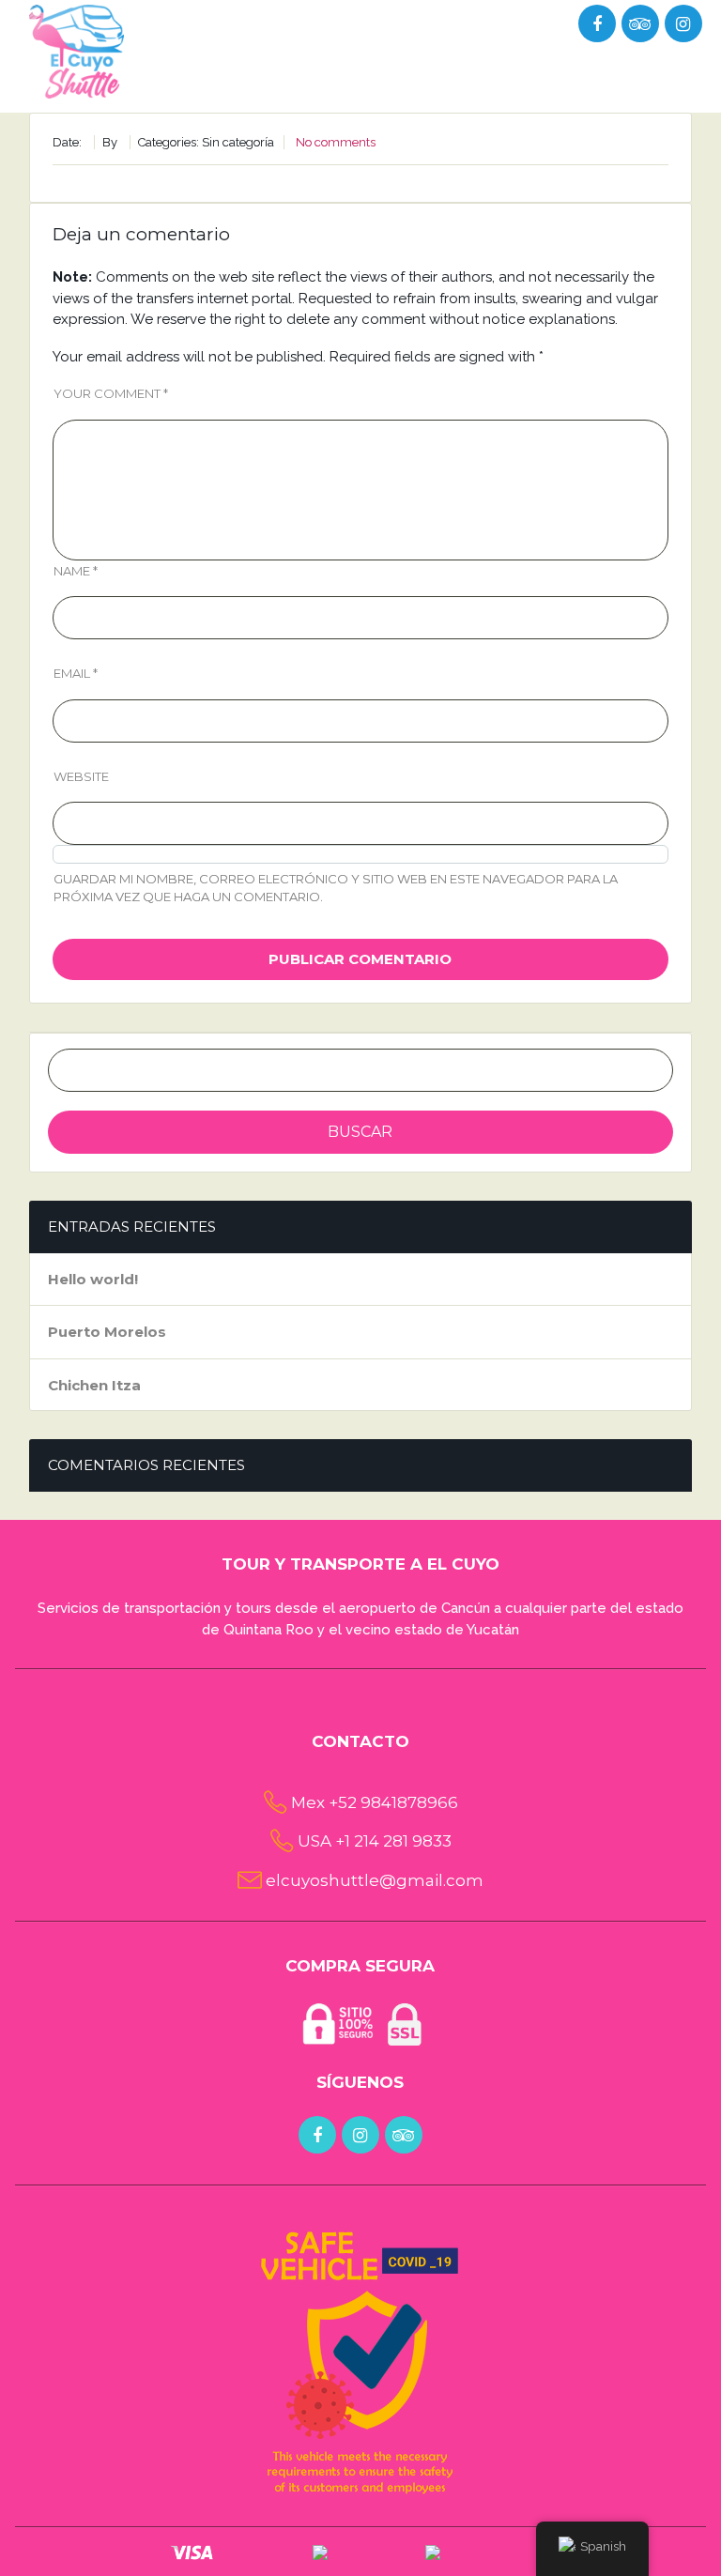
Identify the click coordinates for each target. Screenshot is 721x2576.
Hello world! (93, 1279)
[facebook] (317, 2136)
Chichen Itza (94, 1385)
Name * (76, 571)
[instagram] (360, 2136)
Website (81, 776)
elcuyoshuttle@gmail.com (375, 1880)
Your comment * (111, 393)
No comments (336, 142)
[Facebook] (597, 24)
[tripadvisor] (640, 24)
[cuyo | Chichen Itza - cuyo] (77, 50)
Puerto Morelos (107, 1332)
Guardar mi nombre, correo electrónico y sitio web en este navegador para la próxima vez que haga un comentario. (336, 888)
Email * (76, 673)
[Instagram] (683, 24)
